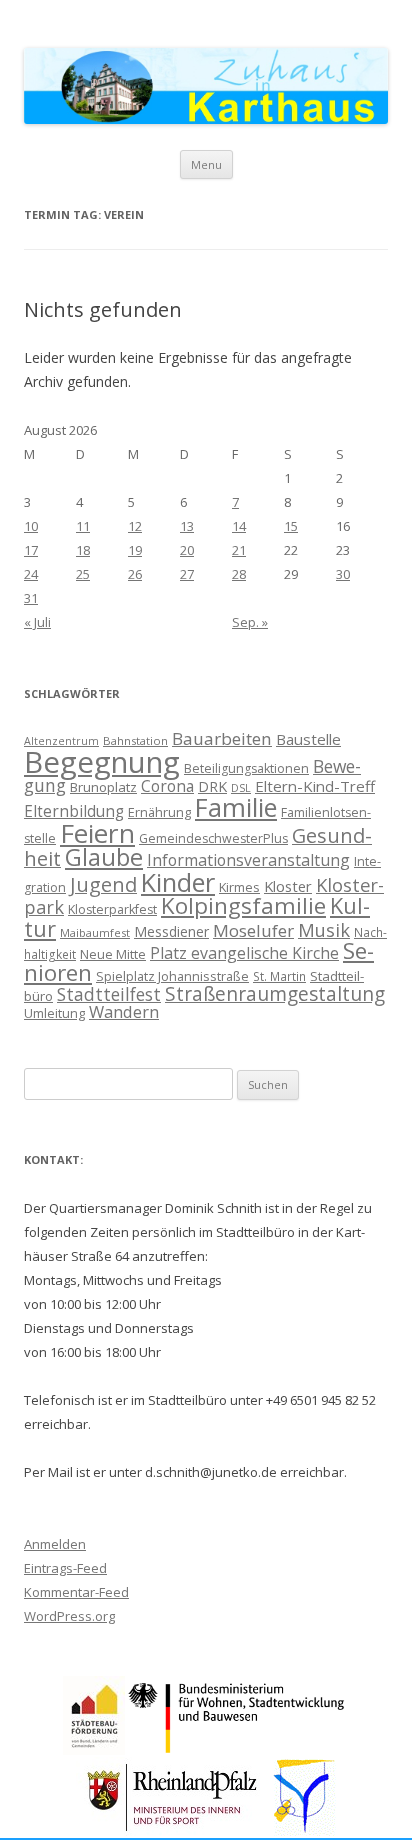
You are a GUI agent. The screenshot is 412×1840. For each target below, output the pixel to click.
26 (135, 574)
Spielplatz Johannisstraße (172, 976)
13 (187, 526)
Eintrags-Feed (65, 1568)
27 (187, 574)
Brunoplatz (103, 787)
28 (239, 574)
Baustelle (308, 739)
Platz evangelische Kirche (244, 953)
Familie (236, 807)
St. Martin (279, 976)
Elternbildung (74, 811)
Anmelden (55, 1544)
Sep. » (250, 622)
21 (239, 550)
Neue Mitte (113, 954)
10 (31, 526)
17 (31, 550)
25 (83, 574)
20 (187, 550)
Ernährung (159, 812)
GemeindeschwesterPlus (213, 838)
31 (31, 598)
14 (239, 526)
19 (135, 550)
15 (291, 526)
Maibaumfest (95, 932)
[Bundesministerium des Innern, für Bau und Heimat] (237, 1749)
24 (31, 574)
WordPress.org (69, 1616)
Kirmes (239, 887)
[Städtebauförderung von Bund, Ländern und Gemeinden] (94, 1749)
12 (135, 526)
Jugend (103, 884)
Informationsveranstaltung (248, 860)
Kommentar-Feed (76, 1592)
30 (343, 574)
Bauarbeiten (222, 738)
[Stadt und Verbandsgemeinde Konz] (305, 1830)
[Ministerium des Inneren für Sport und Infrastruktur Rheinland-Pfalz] (174, 1830)
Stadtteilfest (109, 994)
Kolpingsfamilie (243, 905)
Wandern (124, 1011)
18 (83, 550)
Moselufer (253, 930)
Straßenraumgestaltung (275, 994)
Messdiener (171, 931)
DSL (241, 788)
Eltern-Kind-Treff (315, 786)
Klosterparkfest (112, 909)
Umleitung (54, 1013)
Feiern (97, 833)
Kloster (288, 886)
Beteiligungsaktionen (246, 768)
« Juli (37, 622)
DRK (212, 786)
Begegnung (102, 762)
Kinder (178, 882)
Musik (324, 930)
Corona (167, 786)
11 (83, 526)
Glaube (104, 857)
